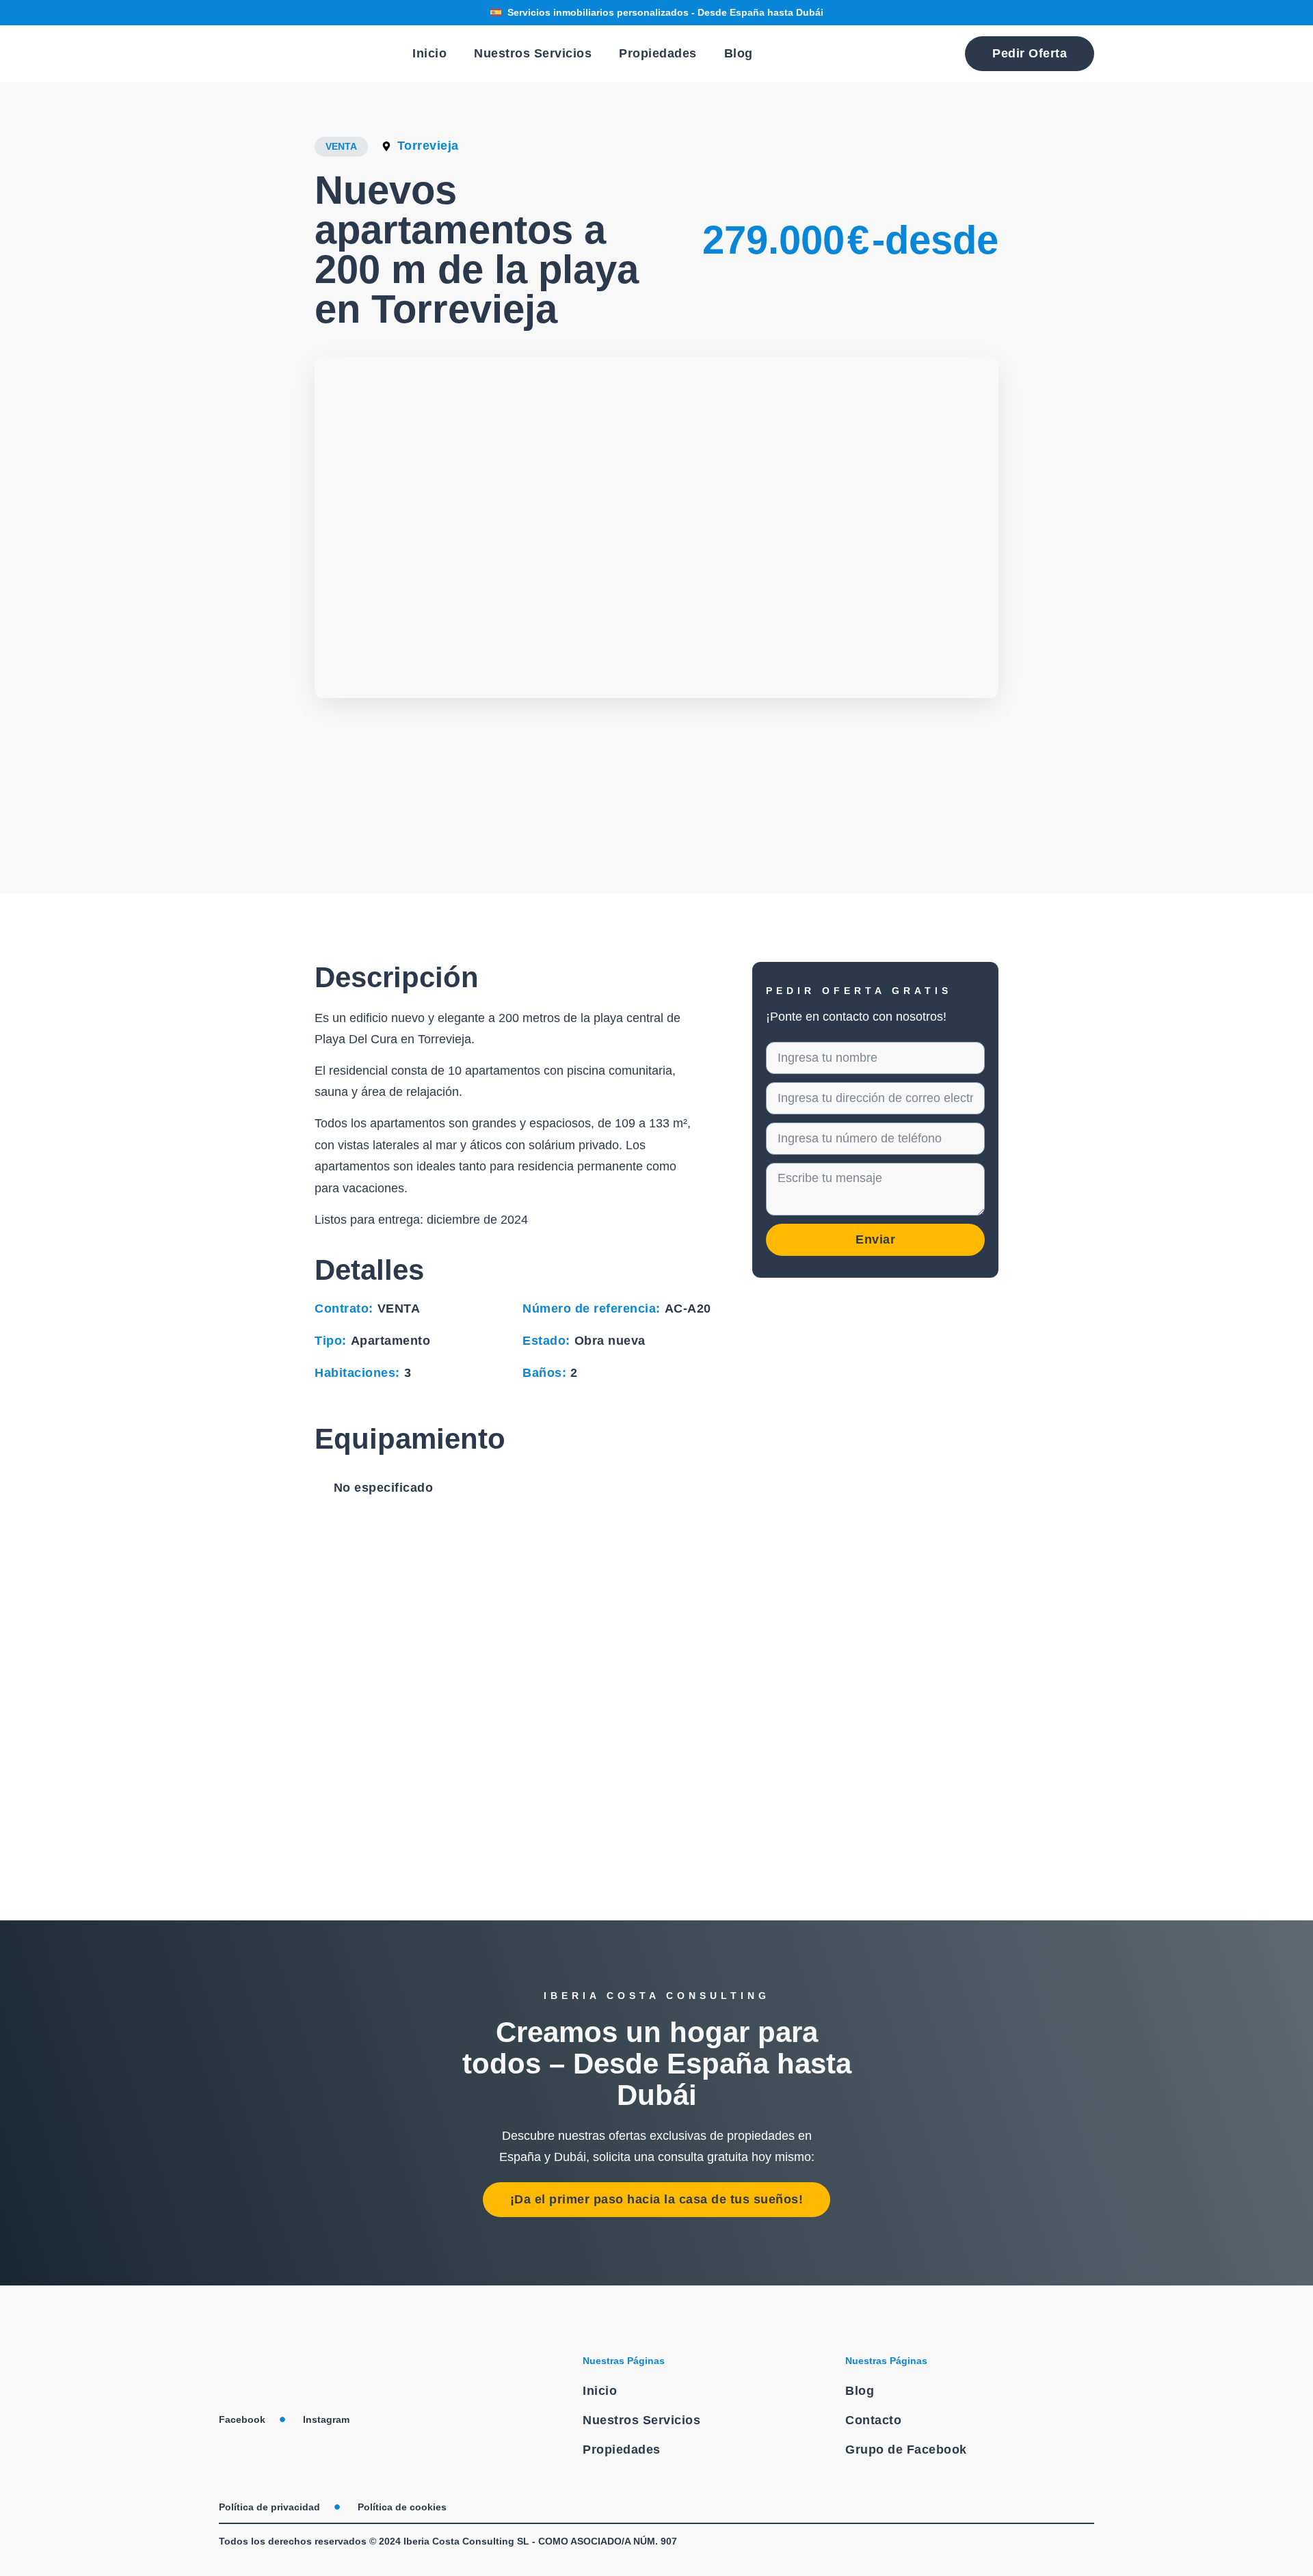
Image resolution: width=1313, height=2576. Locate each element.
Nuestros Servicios (533, 53)
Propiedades (658, 53)
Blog (739, 53)
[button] (330, 765)
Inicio (429, 53)
